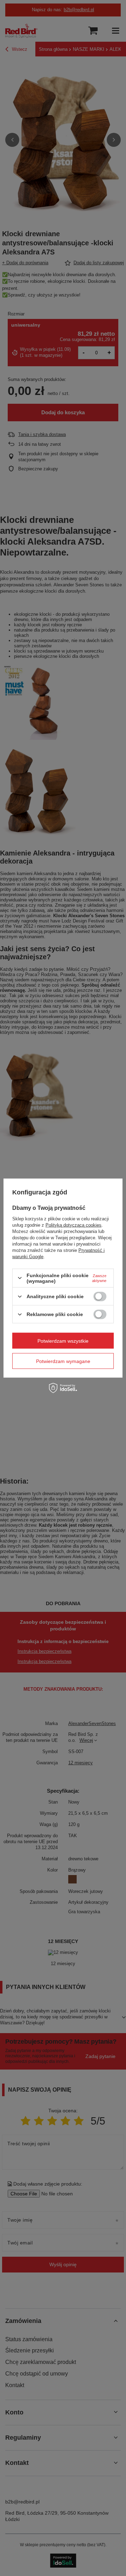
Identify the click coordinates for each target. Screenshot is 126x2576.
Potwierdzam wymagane (63, 1361)
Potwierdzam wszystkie (63, 1341)
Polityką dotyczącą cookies (73, 1225)
